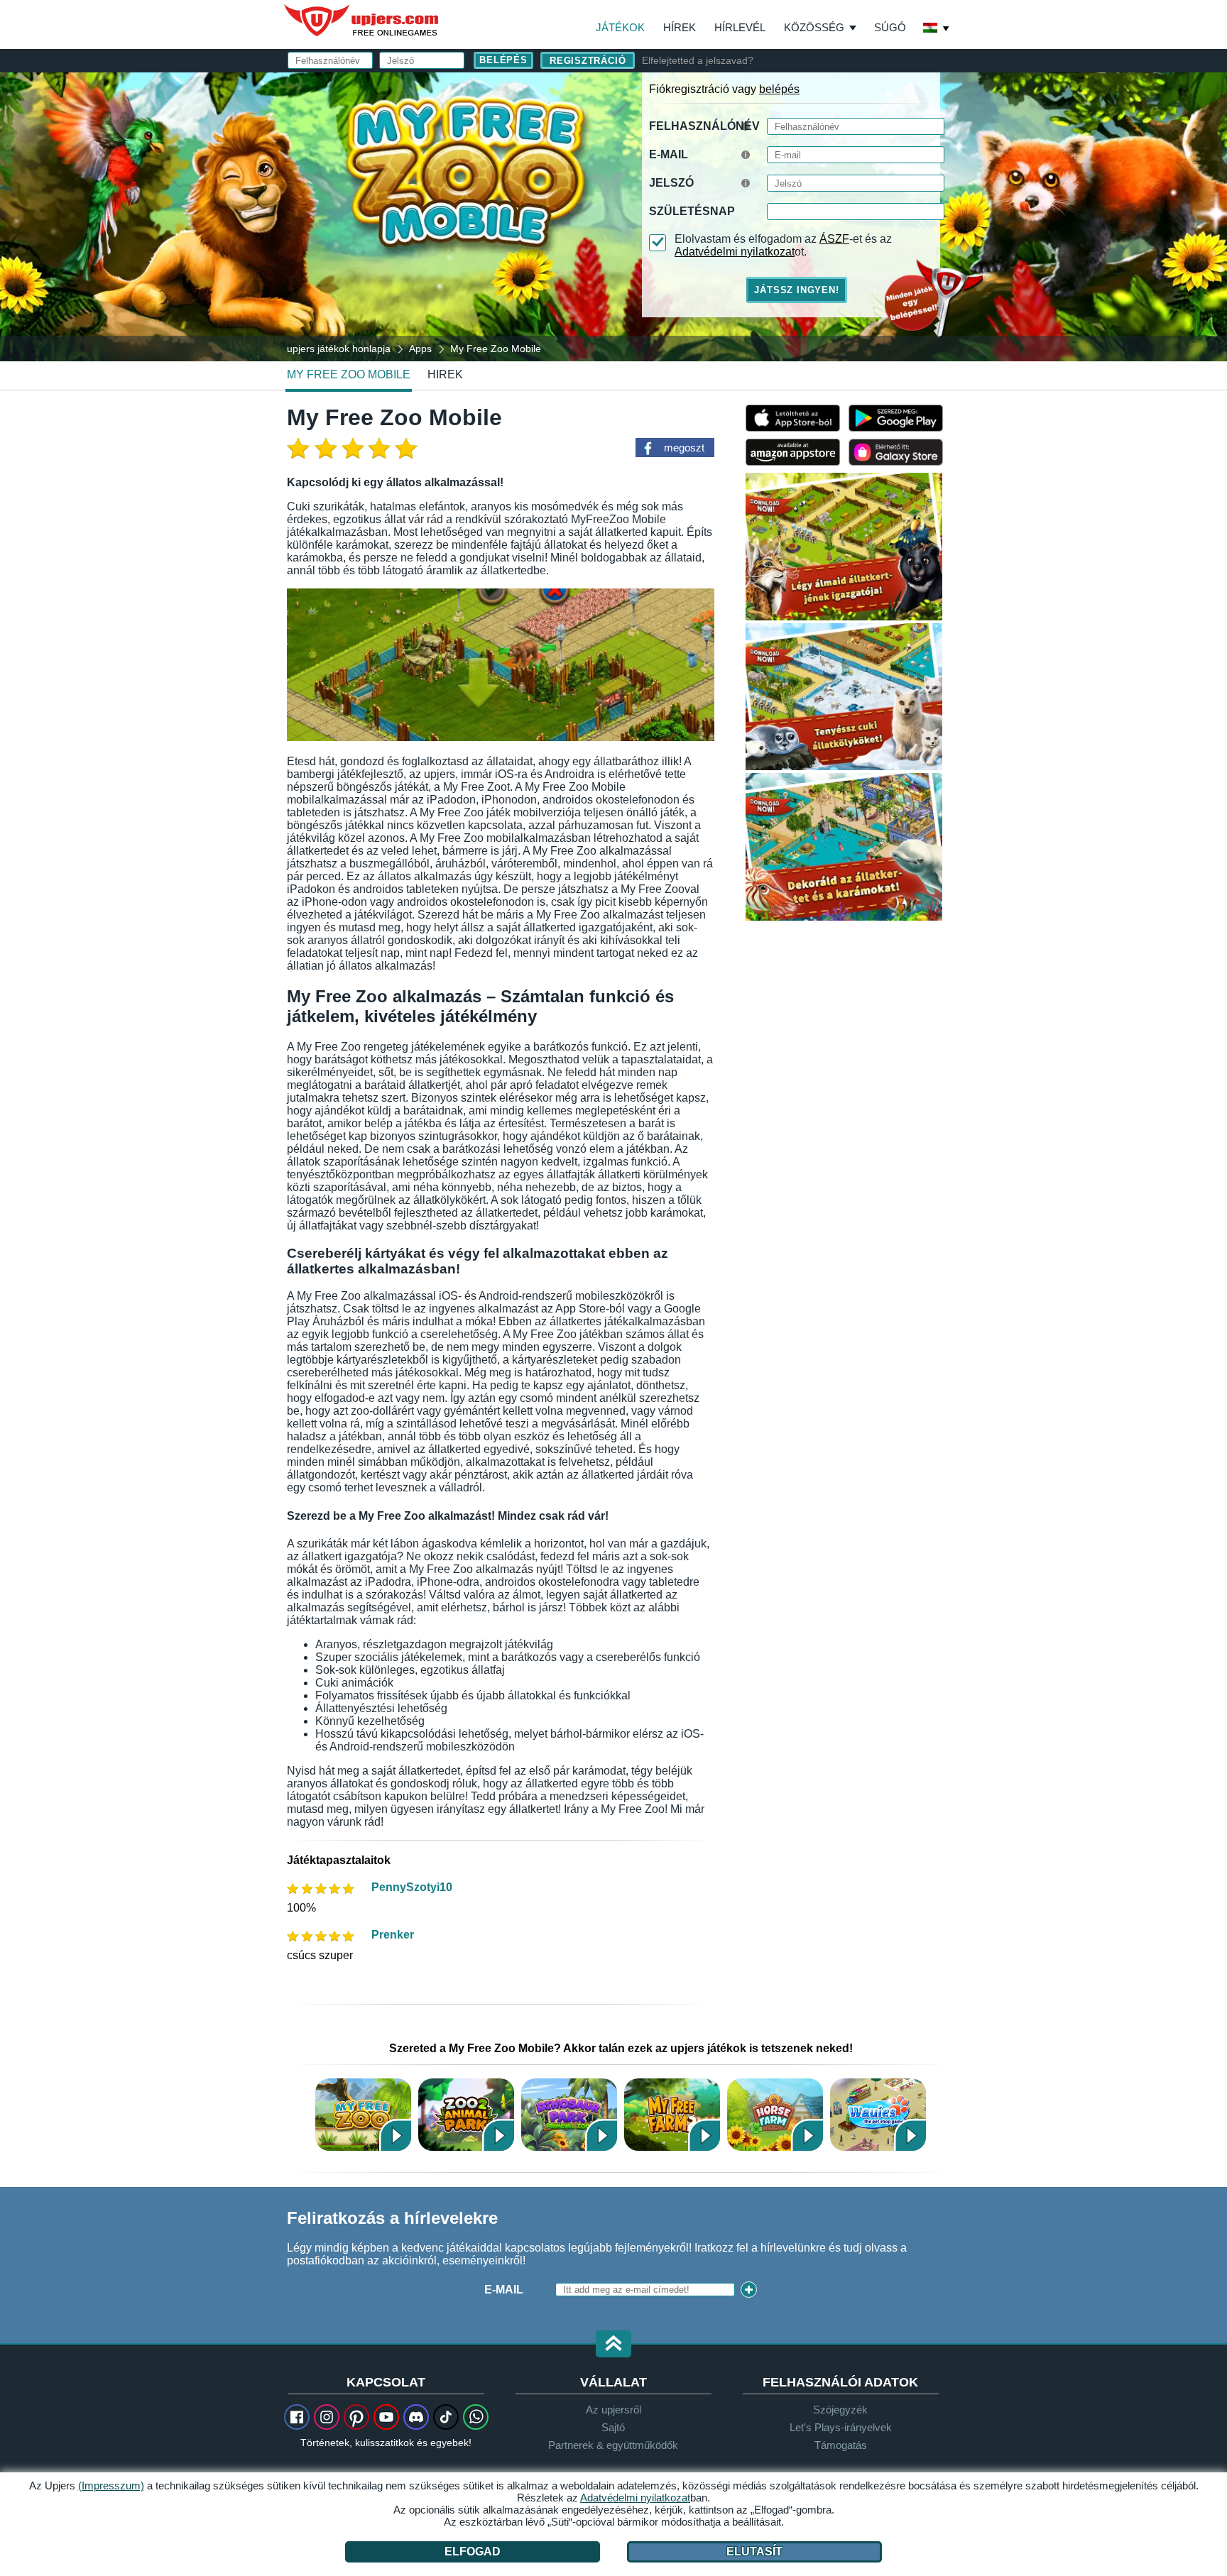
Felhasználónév (704, 126)
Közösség (814, 27)
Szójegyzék (840, 2410)
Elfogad (473, 2552)
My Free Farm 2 (672, 2114)
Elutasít (754, 2552)
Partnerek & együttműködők (613, 2445)
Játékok (620, 27)
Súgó (890, 27)
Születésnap (692, 211)
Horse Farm (775, 2114)
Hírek (680, 27)
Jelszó (671, 183)
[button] (613, 2345)
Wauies (878, 2114)
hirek (445, 374)
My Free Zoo (363, 2114)
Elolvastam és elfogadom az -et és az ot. (783, 245)
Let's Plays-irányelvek (841, 2427)
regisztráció (588, 61)
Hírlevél (740, 27)
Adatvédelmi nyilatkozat (735, 252)
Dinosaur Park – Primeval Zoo (569, 2114)
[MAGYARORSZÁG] (937, 29)
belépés (779, 89)
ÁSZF (834, 239)
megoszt (684, 448)
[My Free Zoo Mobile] (613, 216)
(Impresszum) (111, 2485)
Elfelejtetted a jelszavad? (698, 60)
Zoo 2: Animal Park (466, 2114)
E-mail (669, 154)
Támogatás (841, 2445)
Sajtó (613, 2427)
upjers (362, 21)
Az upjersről (613, 2410)
